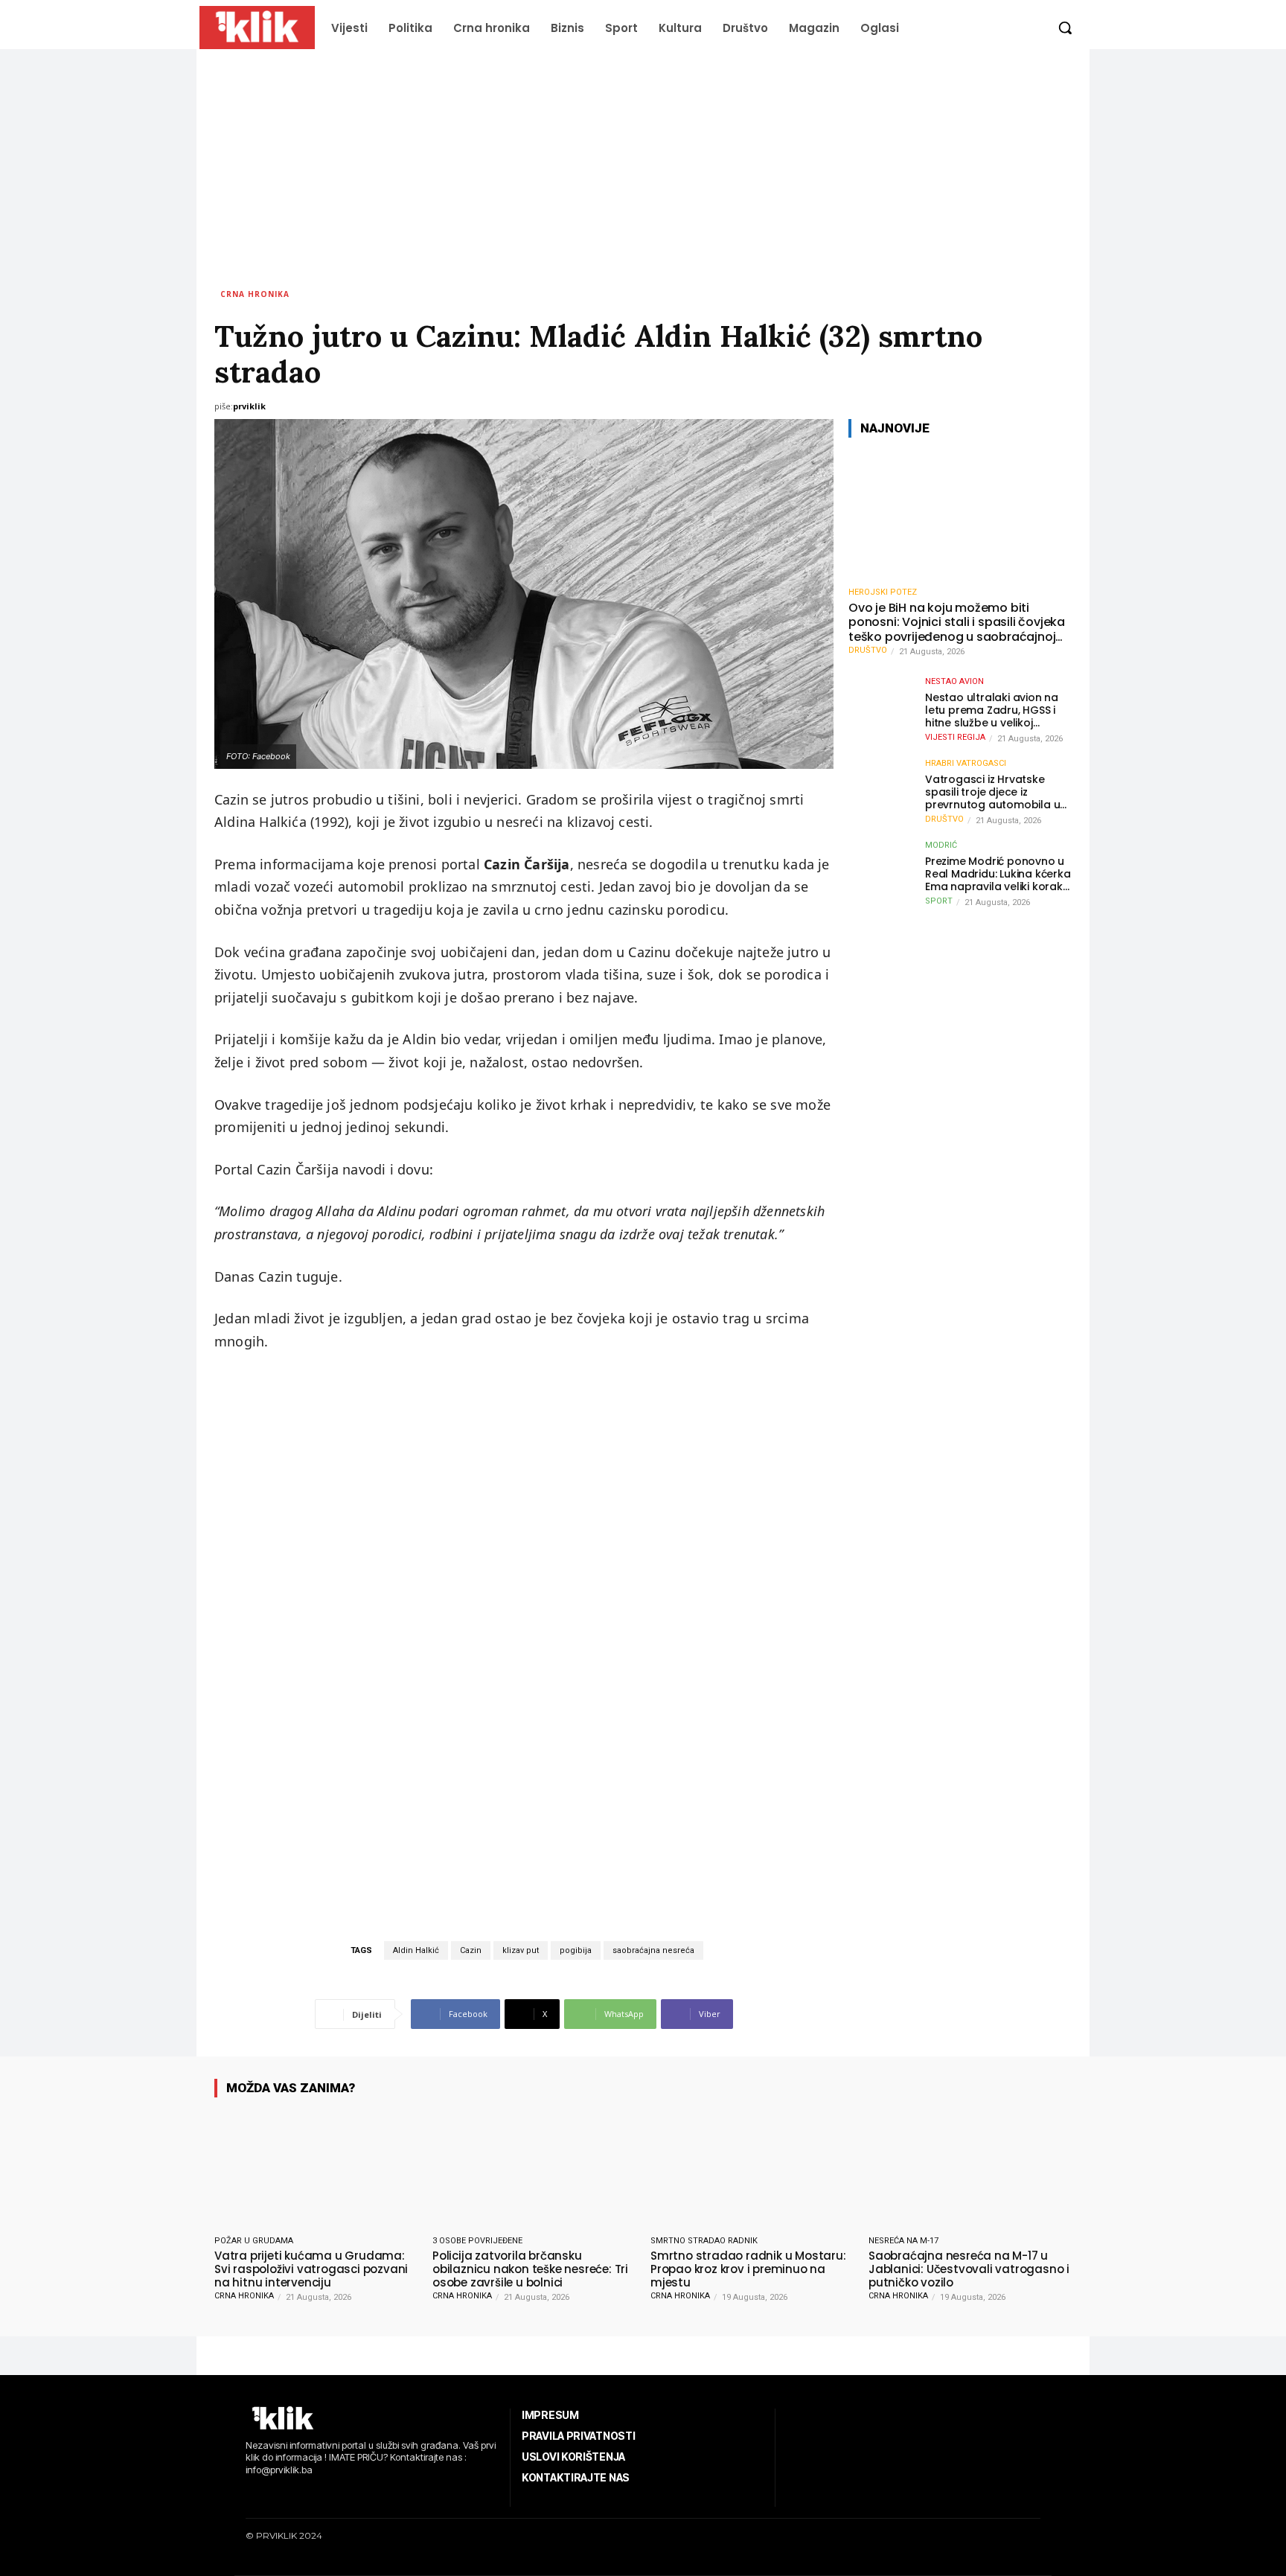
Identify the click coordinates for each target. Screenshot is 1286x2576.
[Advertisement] (643, 161)
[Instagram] (271, 2495)
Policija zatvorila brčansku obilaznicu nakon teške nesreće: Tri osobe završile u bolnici (530, 2269)
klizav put (521, 1950)
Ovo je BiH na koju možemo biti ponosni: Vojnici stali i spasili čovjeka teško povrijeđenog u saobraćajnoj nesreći (957, 622)
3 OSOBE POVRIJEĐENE (477, 2241)
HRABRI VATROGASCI (966, 763)
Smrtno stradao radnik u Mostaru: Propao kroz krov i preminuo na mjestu (748, 2269)
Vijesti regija (955, 737)
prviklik (249, 406)
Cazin (471, 1950)
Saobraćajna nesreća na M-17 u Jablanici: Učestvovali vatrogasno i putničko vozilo (969, 2269)
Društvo (868, 650)
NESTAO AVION (954, 681)
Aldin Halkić (416, 1950)
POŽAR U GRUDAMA (254, 2241)
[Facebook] (247, 2495)
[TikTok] (294, 2495)
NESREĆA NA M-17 (903, 2241)
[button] (1065, 28)
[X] (316, 2495)
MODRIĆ (941, 845)
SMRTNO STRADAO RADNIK (704, 2241)
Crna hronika (255, 294)
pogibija (576, 1950)
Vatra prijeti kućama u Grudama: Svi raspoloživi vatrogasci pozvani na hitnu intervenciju (311, 2269)
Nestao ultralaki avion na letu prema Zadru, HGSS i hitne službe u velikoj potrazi (992, 710)
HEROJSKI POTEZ (883, 592)
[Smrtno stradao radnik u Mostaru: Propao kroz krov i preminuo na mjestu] (752, 2169)
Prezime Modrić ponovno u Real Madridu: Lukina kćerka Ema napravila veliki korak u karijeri (998, 874)
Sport (939, 901)
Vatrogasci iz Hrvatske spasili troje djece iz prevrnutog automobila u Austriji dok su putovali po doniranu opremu (994, 792)
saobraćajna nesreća (653, 1950)
